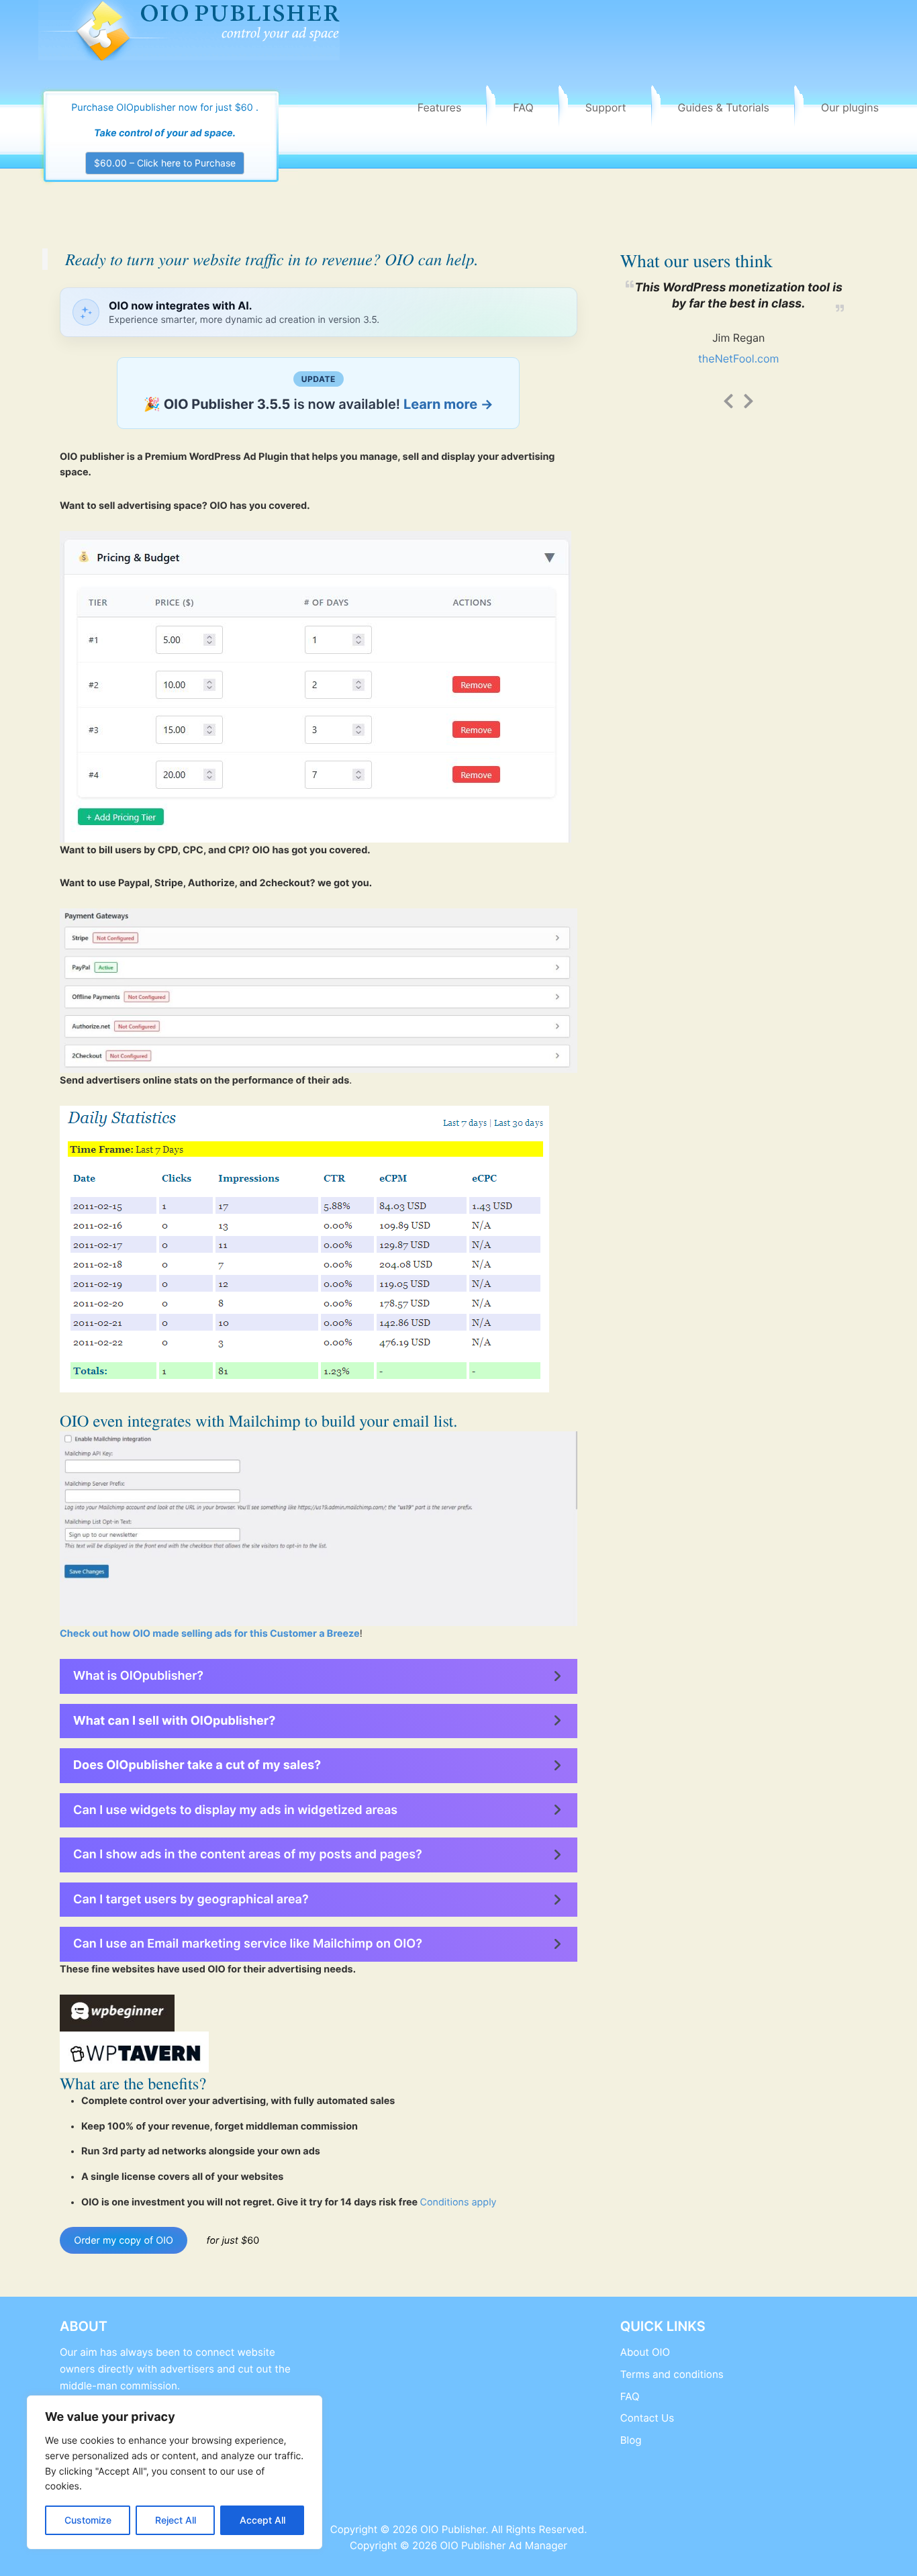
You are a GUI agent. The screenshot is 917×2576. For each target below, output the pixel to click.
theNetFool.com (739, 359)
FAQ (523, 107)
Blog (631, 2440)
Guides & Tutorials (724, 107)
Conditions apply (458, 2202)
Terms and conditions (672, 2374)
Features (440, 107)
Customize (88, 2520)
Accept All (262, 2520)
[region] (175, 2472)
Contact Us (647, 2418)
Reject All (176, 2520)
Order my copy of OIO (124, 2241)
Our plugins (850, 107)
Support (606, 107)
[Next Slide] (749, 399)
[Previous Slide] (728, 399)
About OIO (645, 2352)
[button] (319, 1676)
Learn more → (448, 404)
